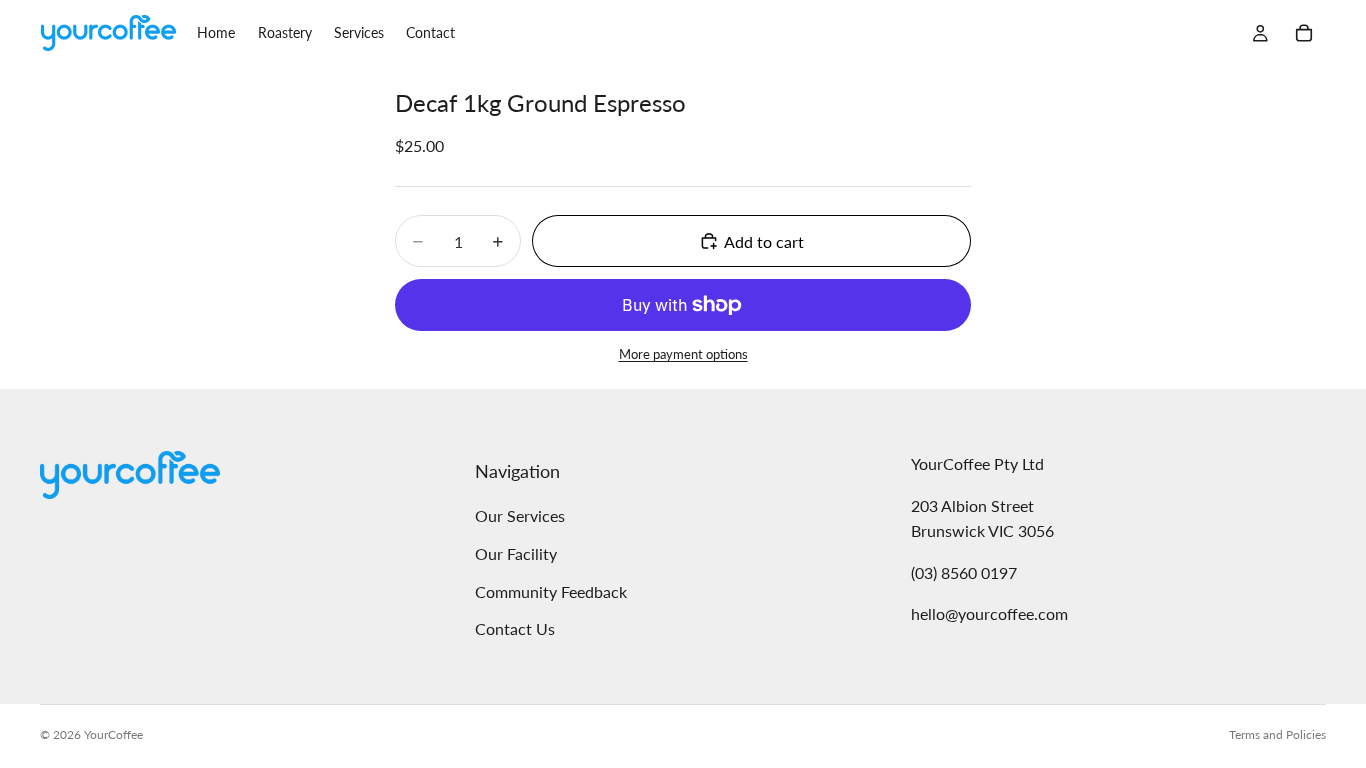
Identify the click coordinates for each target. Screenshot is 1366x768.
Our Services (520, 516)
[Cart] (1304, 33)
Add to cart (764, 241)
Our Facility (516, 553)
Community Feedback (551, 591)
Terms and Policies (1277, 734)
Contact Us (515, 628)
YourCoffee (113, 734)
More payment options (683, 354)
